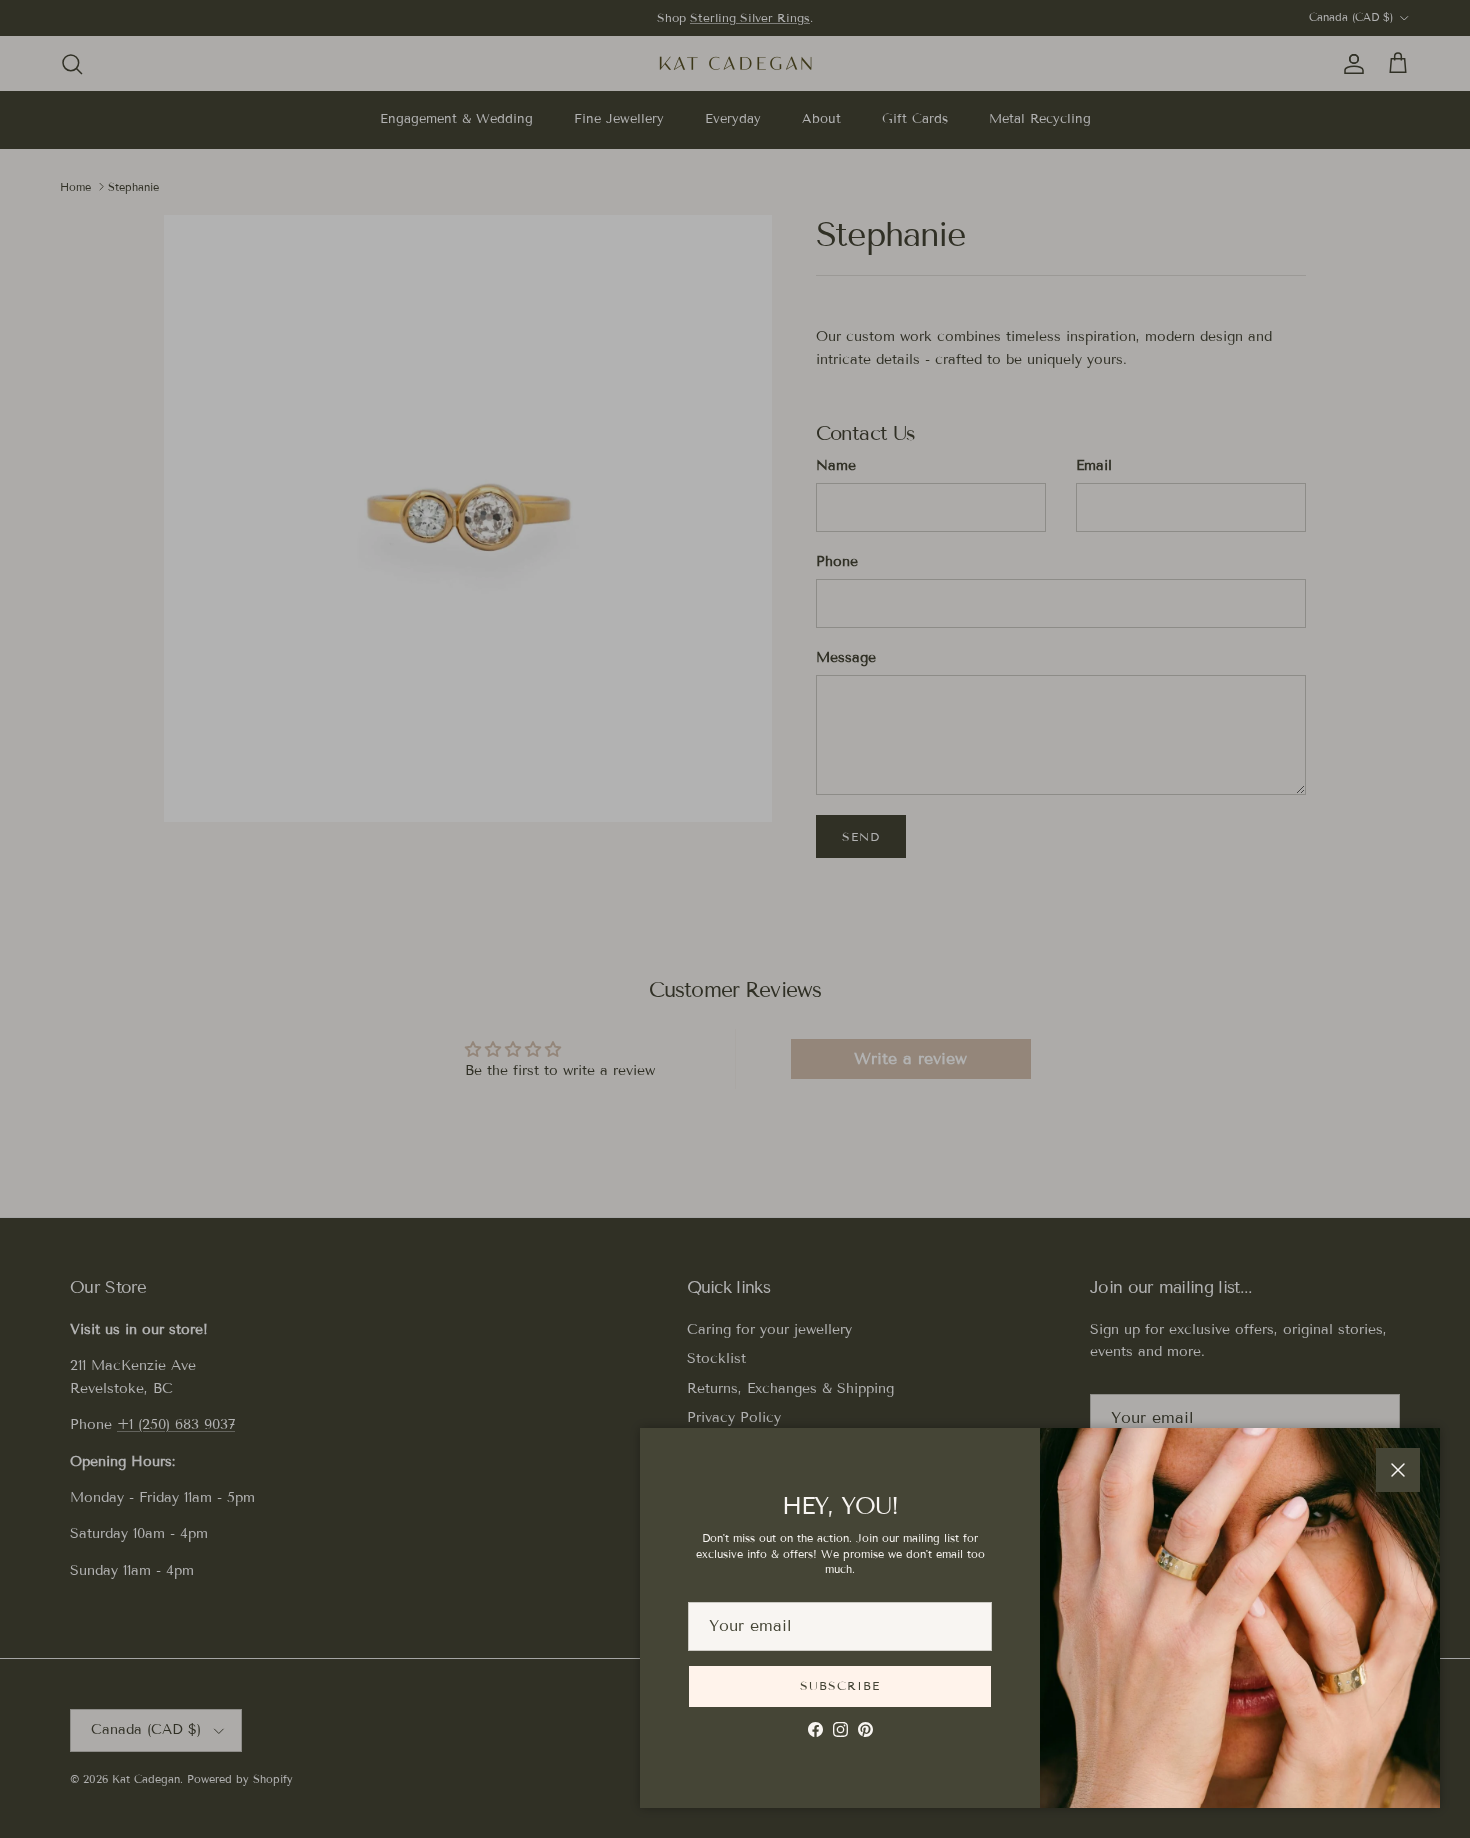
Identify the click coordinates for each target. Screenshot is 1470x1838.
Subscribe (840, 1685)
